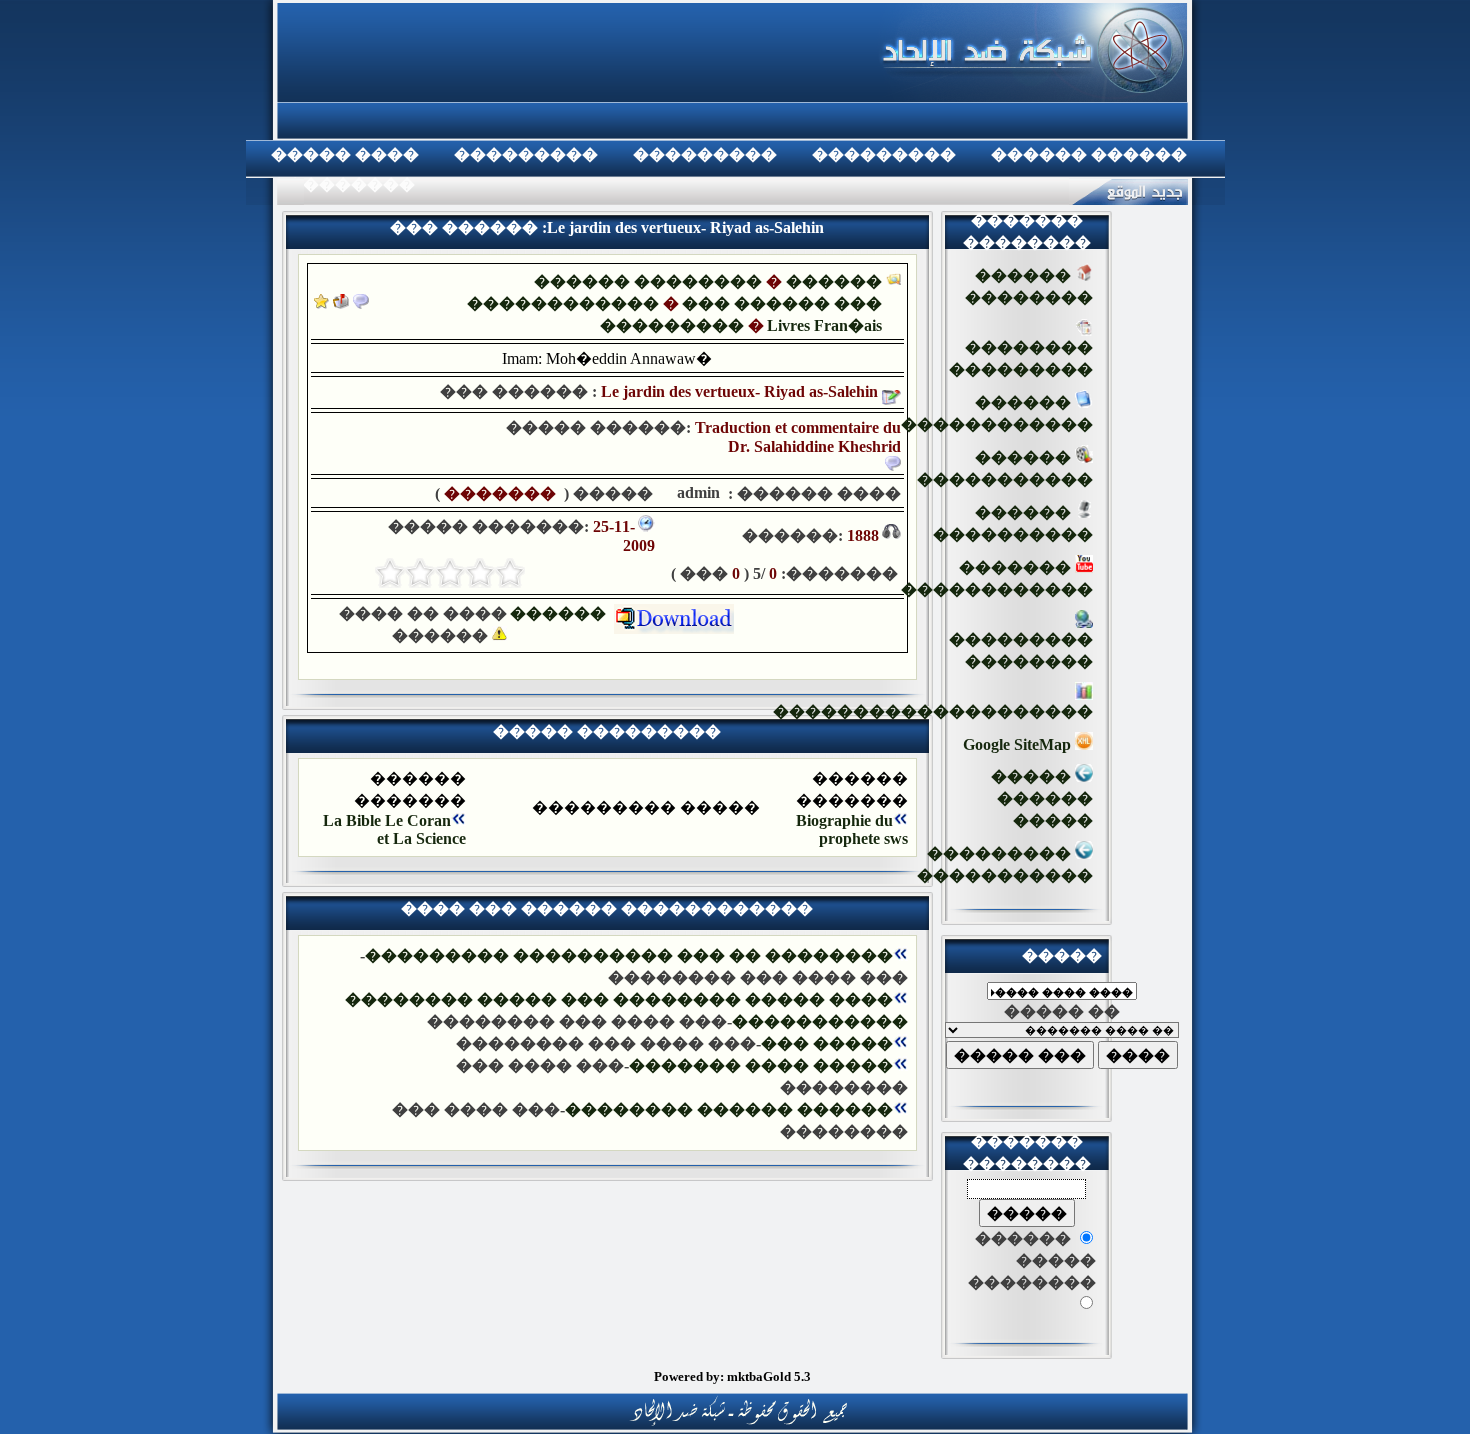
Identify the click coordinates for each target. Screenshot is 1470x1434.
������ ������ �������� (729, 1109)
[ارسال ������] (341, 303)
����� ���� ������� (761, 1065)
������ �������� (648, 281)
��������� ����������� (1005, 864)
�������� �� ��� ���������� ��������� (629, 955)
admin (696, 492)
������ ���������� (1013, 523)
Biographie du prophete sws (852, 829)
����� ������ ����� (1042, 798)
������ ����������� (1005, 468)
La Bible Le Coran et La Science (394, 829)
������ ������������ (997, 413)
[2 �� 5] (480, 573)
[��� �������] (321, 303)
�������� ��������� (1021, 358)
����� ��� (827, 1043)
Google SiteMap (1019, 744)
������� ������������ (997, 578)
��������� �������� (1021, 650)
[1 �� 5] (510, 573)
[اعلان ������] (361, 303)
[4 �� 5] (420, 573)
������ (562, 613)
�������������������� (933, 711)
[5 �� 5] (390, 573)
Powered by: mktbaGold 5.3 (732, 1376)
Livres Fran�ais (824, 325)
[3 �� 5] (450, 573)
